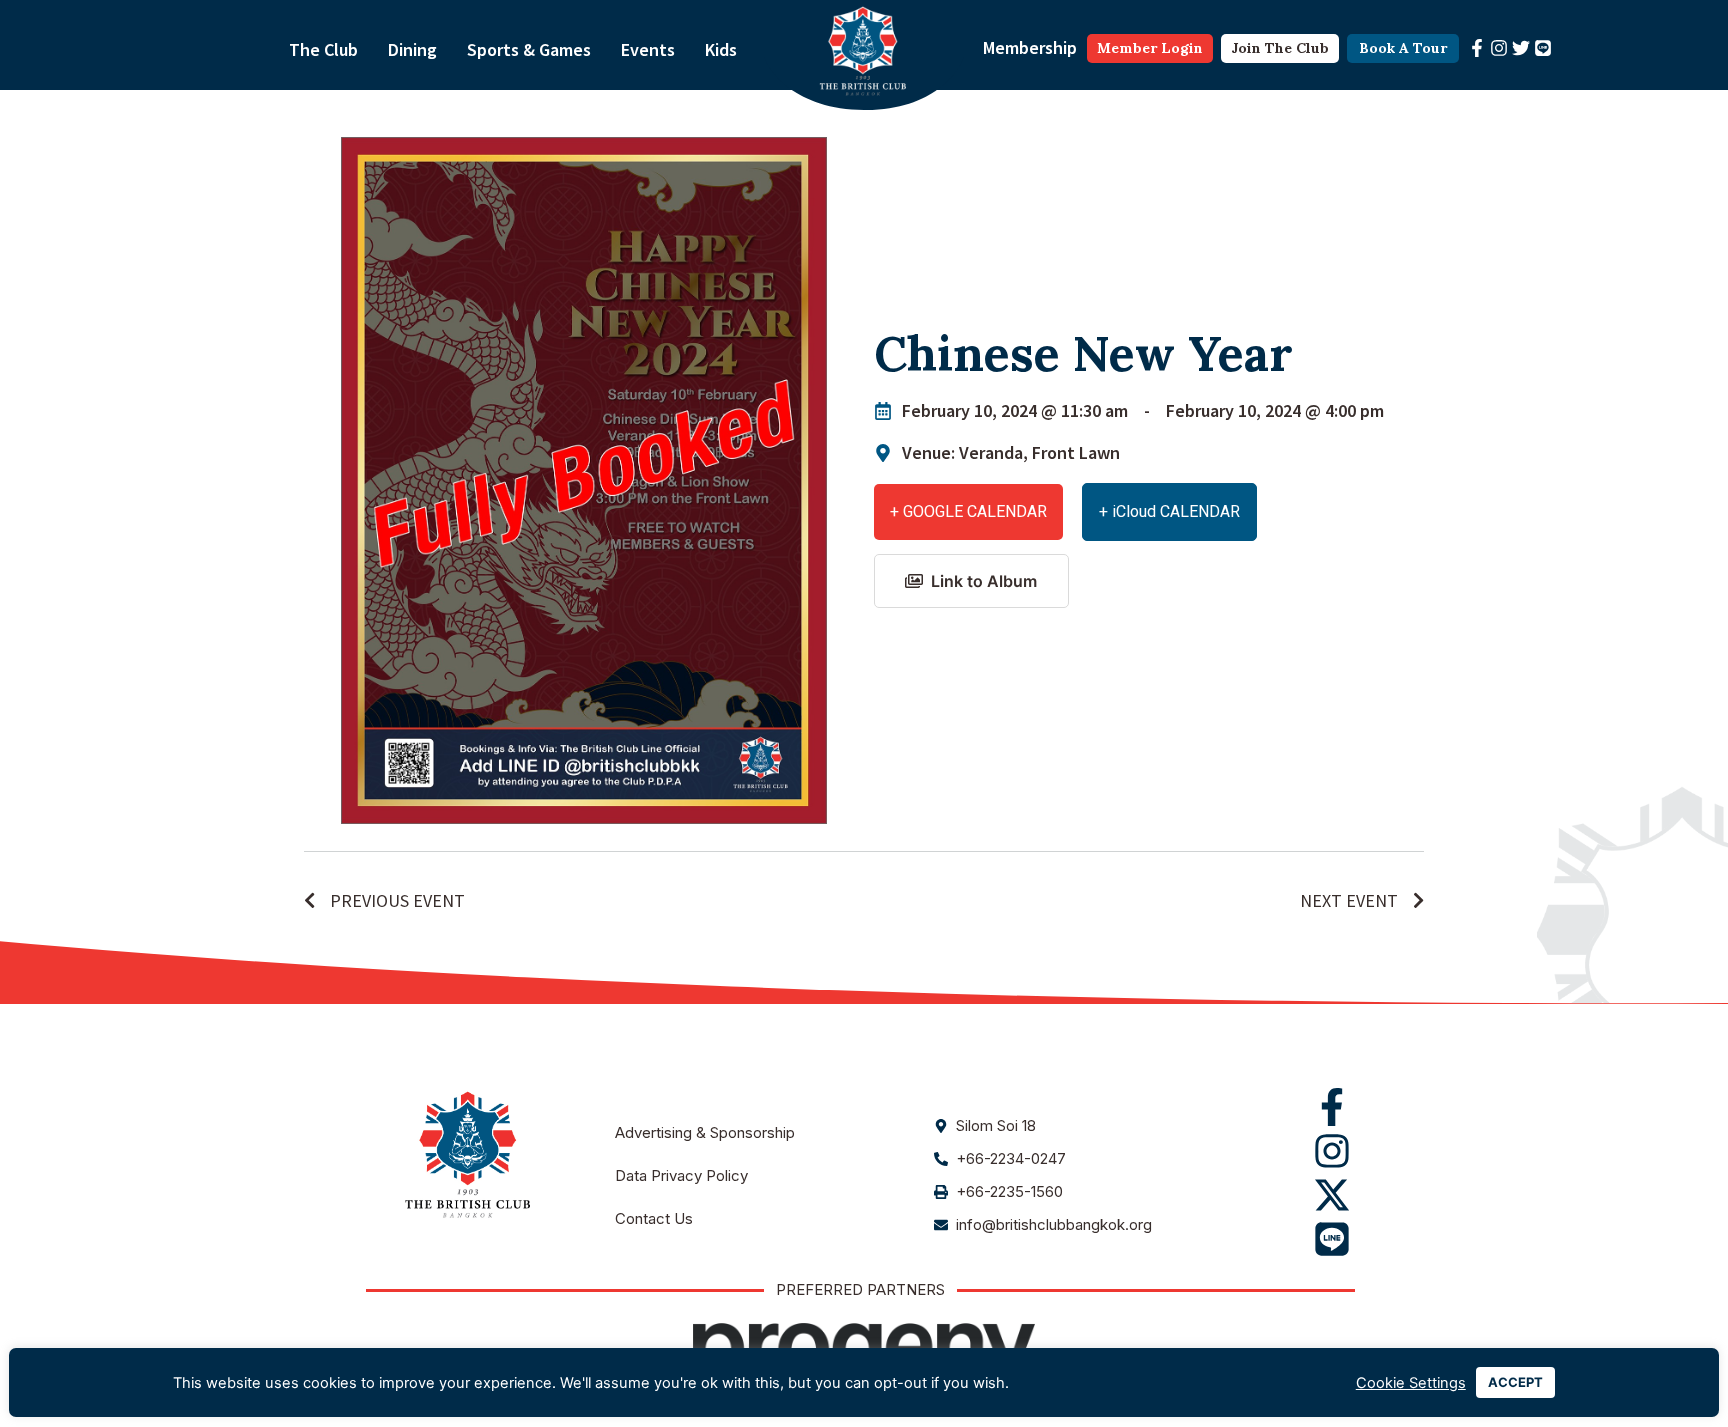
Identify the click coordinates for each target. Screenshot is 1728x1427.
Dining (412, 49)
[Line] (1543, 48)
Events (648, 49)
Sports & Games (529, 49)
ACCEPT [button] (1515, 1382)
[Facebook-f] (1477, 48)
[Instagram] (1499, 48)
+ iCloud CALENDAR (1169, 511)
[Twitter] (1521, 48)
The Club (323, 49)
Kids (721, 49)
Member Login (1150, 48)
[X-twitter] (1332, 1195)
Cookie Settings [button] (1411, 1383)
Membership (1030, 47)
